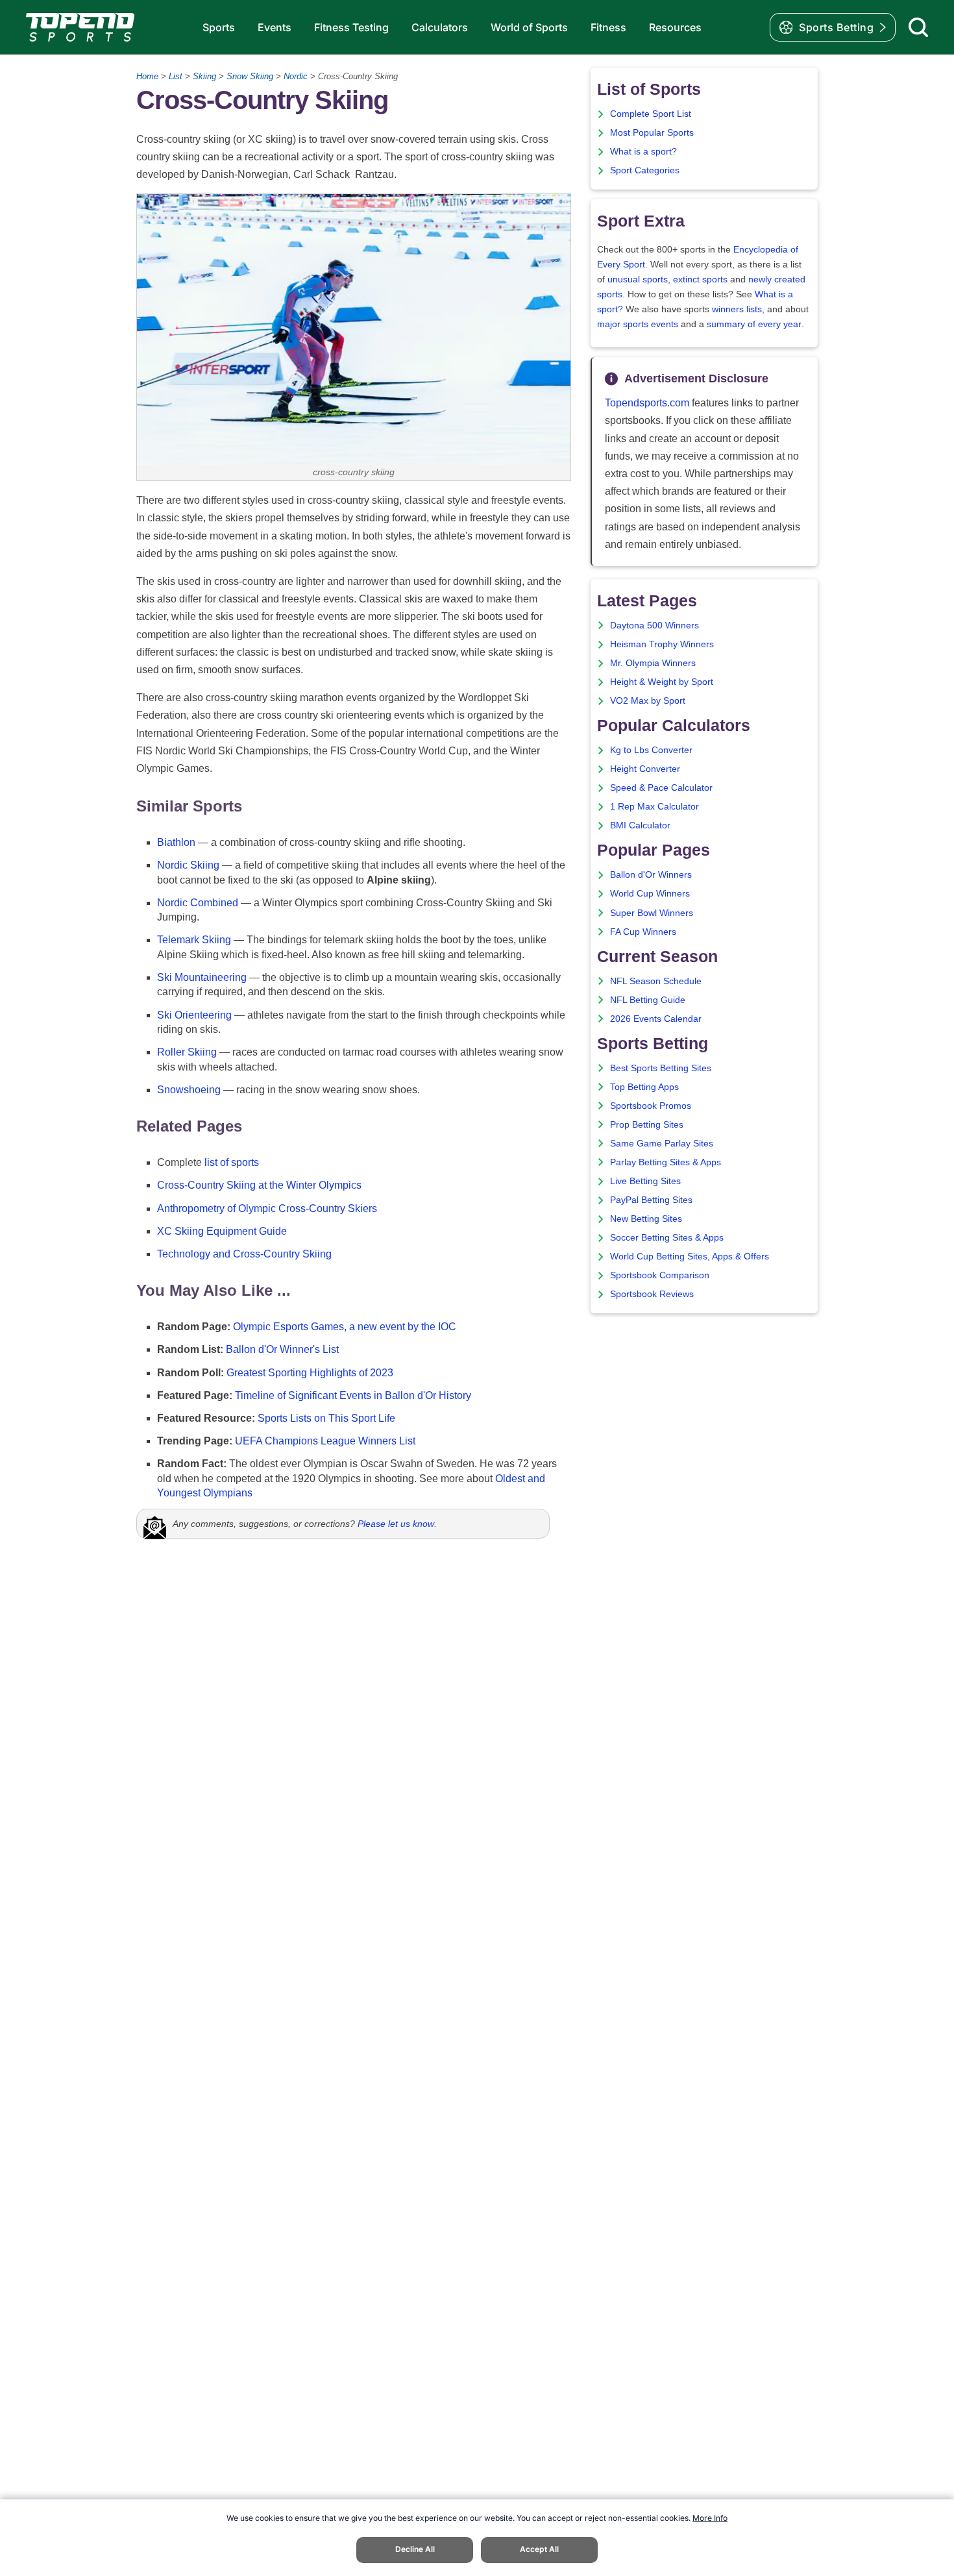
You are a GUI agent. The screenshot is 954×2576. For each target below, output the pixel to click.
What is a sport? (643, 152)
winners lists (737, 309)
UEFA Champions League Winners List (325, 1441)
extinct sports (700, 279)
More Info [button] (710, 2518)
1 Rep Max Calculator (654, 807)
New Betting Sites (646, 1219)
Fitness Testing (351, 27)
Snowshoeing (189, 1090)
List (176, 76)
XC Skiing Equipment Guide (222, 1231)
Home (147, 76)
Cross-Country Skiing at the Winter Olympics (259, 1185)
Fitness (608, 27)
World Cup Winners (650, 894)
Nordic (296, 76)
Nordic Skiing (188, 865)
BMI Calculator (640, 825)
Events (275, 27)
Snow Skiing (250, 76)
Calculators (440, 27)
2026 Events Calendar (656, 1019)
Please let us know (396, 1524)
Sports (219, 27)
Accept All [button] (539, 2549)
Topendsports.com (647, 403)
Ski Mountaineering (202, 977)
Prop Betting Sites (647, 1125)
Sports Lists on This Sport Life (326, 1418)
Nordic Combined (198, 903)
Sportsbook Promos (651, 1106)
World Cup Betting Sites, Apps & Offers (690, 1257)
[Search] (918, 27)
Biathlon (176, 842)
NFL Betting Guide (648, 1000)
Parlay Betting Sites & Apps (666, 1162)
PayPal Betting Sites (651, 1200)
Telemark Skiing (194, 940)
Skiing (204, 76)
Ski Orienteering (194, 1015)
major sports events (638, 324)
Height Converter (645, 769)
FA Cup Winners (643, 932)
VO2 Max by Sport (648, 701)
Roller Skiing (187, 1052)
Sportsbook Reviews (652, 1294)
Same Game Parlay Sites (662, 1144)
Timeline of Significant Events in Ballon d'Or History (353, 1395)
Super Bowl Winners (652, 913)
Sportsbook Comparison (660, 1275)
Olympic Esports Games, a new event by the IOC (345, 1327)
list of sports (232, 1162)
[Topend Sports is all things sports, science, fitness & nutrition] (80, 27)
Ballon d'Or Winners (651, 875)
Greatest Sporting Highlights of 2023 (310, 1373)
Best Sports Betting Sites (661, 1068)
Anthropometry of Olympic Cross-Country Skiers (267, 1208)
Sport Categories (645, 170)
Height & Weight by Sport (662, 682)
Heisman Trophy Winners (662, 644)
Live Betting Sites (645, 1181)
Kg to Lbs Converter (651, 750)
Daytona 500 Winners (654, 625)
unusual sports (638, 279)
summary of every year (754, 324)
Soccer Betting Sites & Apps (667, 1238)
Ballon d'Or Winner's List (282, 1349)
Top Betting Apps (644, 1087)
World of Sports (529, 27)
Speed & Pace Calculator (661, 788)
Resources (675, 27)
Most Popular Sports (652, 133)
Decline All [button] (415, 2549)
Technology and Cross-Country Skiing (244, 1254)
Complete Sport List (651, 114)
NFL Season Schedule (656, 981)
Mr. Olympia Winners (653, 663)
